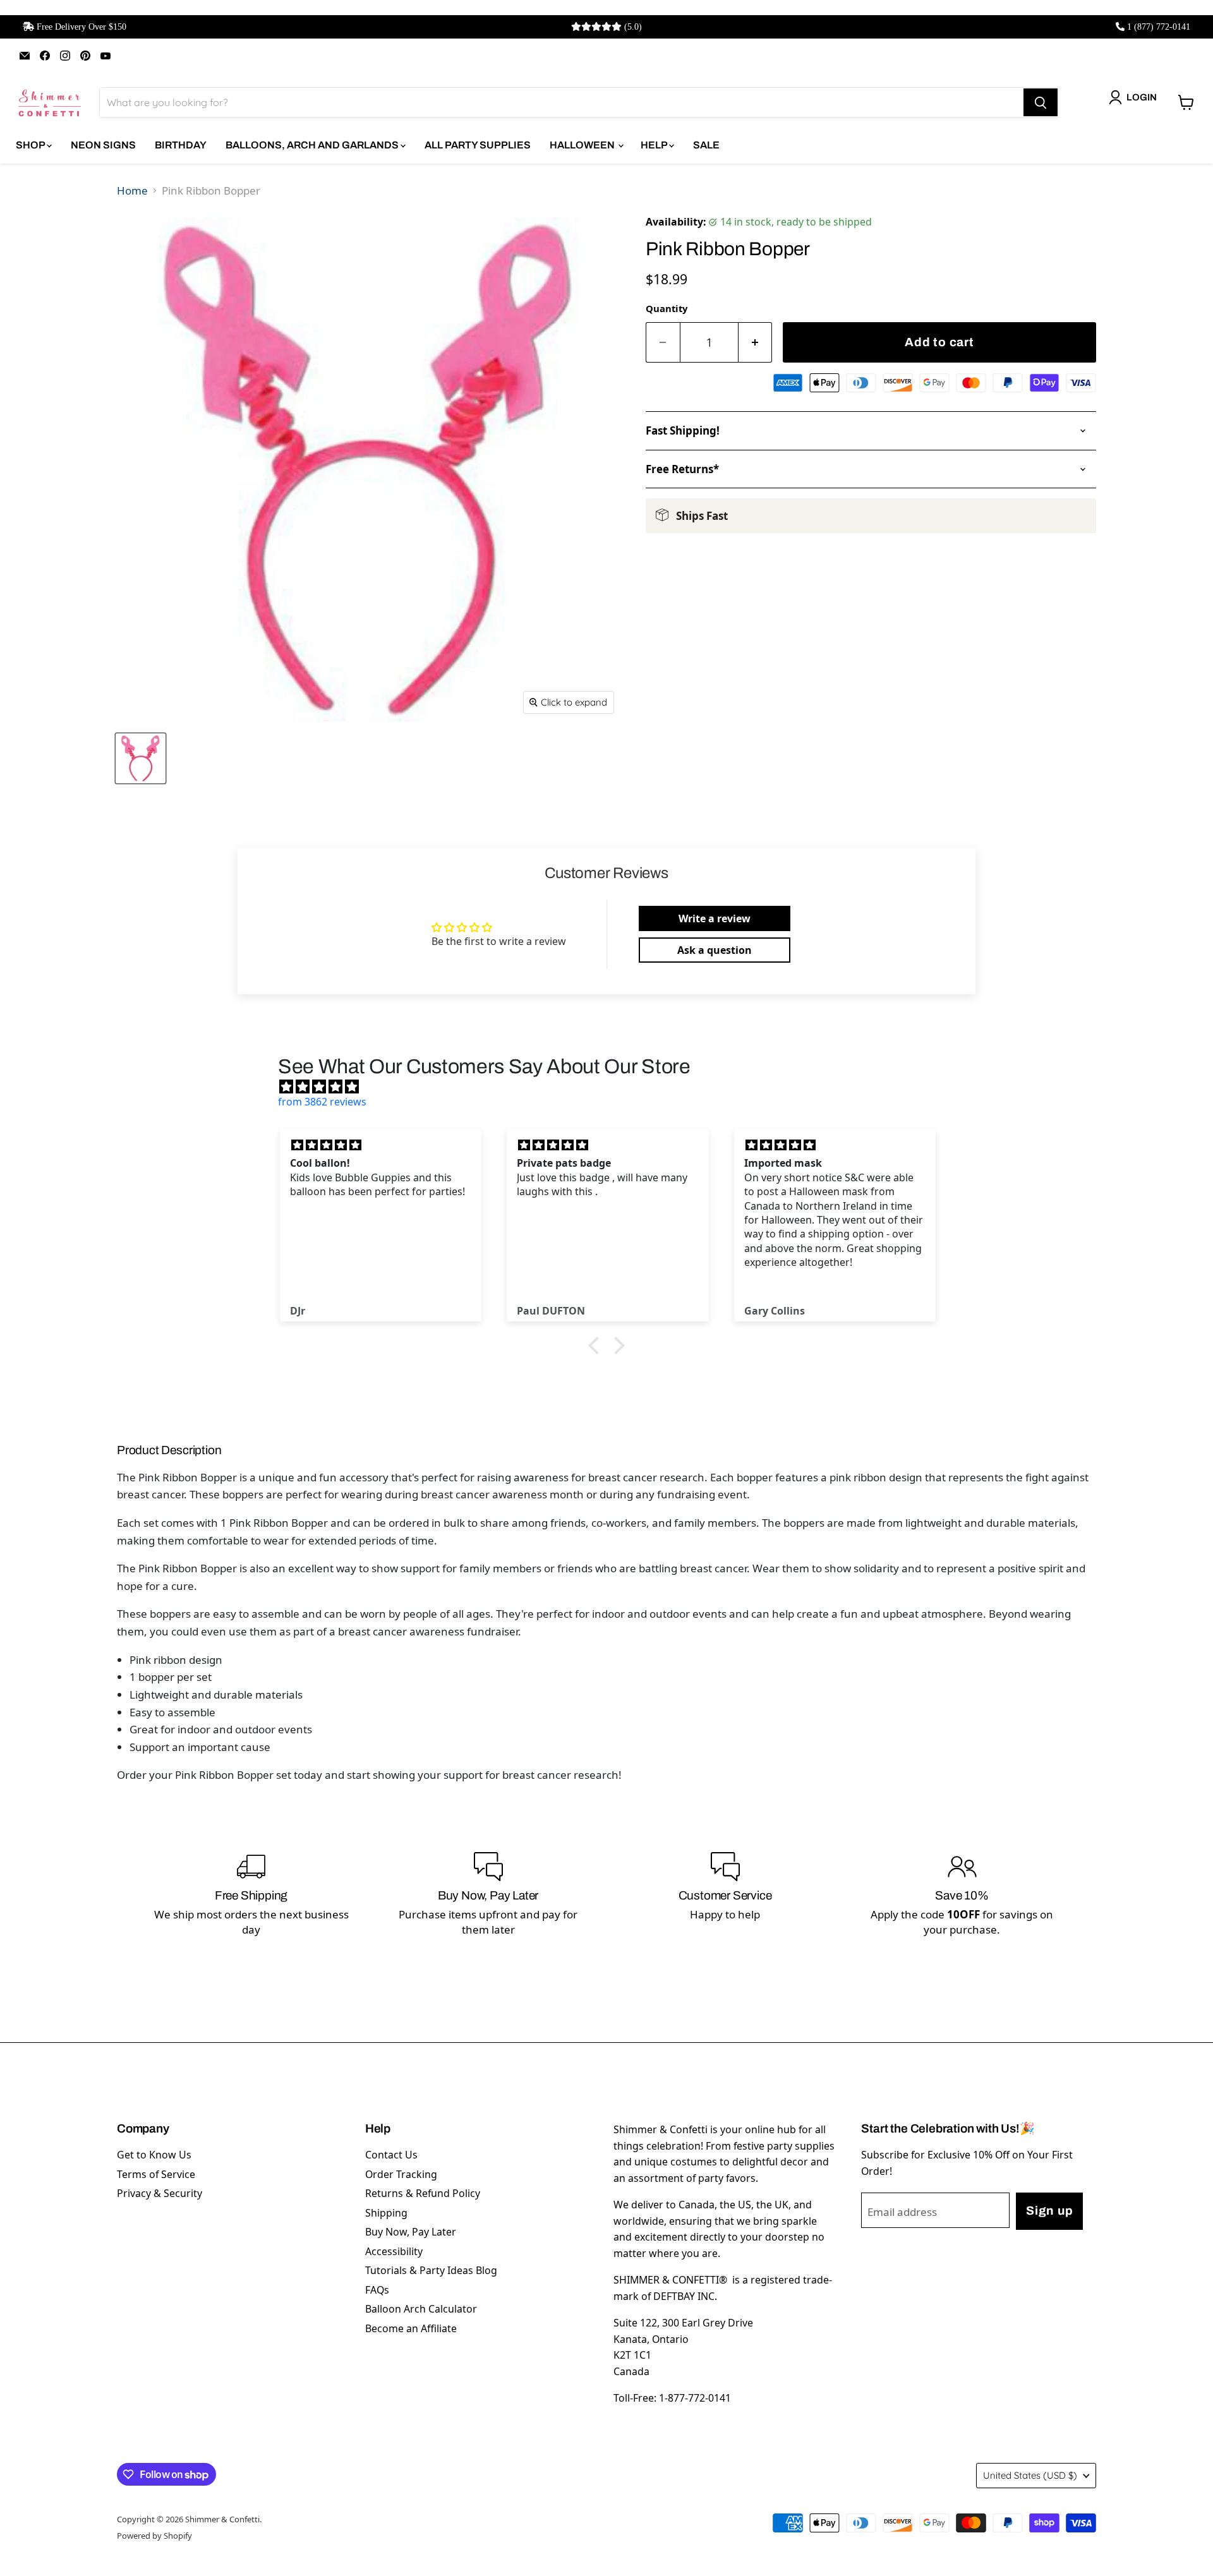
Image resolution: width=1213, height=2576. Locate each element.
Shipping (386, 2213)
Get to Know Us (154, 2155)
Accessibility (394, 2251)
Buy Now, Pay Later (411, 2232)
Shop (31, 145)
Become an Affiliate (411, 2328)
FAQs (377, 2290)
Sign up (1049, 2211)
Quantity (667, 308)
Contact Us (391, 2155)
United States (1030, 2475)
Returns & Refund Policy (423, 2193)
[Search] (1041, 102)
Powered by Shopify (154, 2536)
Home (132, 190)
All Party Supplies (478, 145)
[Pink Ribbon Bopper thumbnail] (141, 758)
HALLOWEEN (583, 145)
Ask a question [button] (715, 950)
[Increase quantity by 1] (756, 343)
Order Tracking (401, 2174)
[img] (613, 1086)
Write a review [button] (715, 918)
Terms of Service (156, 2174)
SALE (706, 145)
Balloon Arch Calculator (421, 2309)
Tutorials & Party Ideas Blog (431, 2270)
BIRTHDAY (181, 145)
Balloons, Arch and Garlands (313, 145)
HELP (655, 145)
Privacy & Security (160, 2193)
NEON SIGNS (103, 145)
